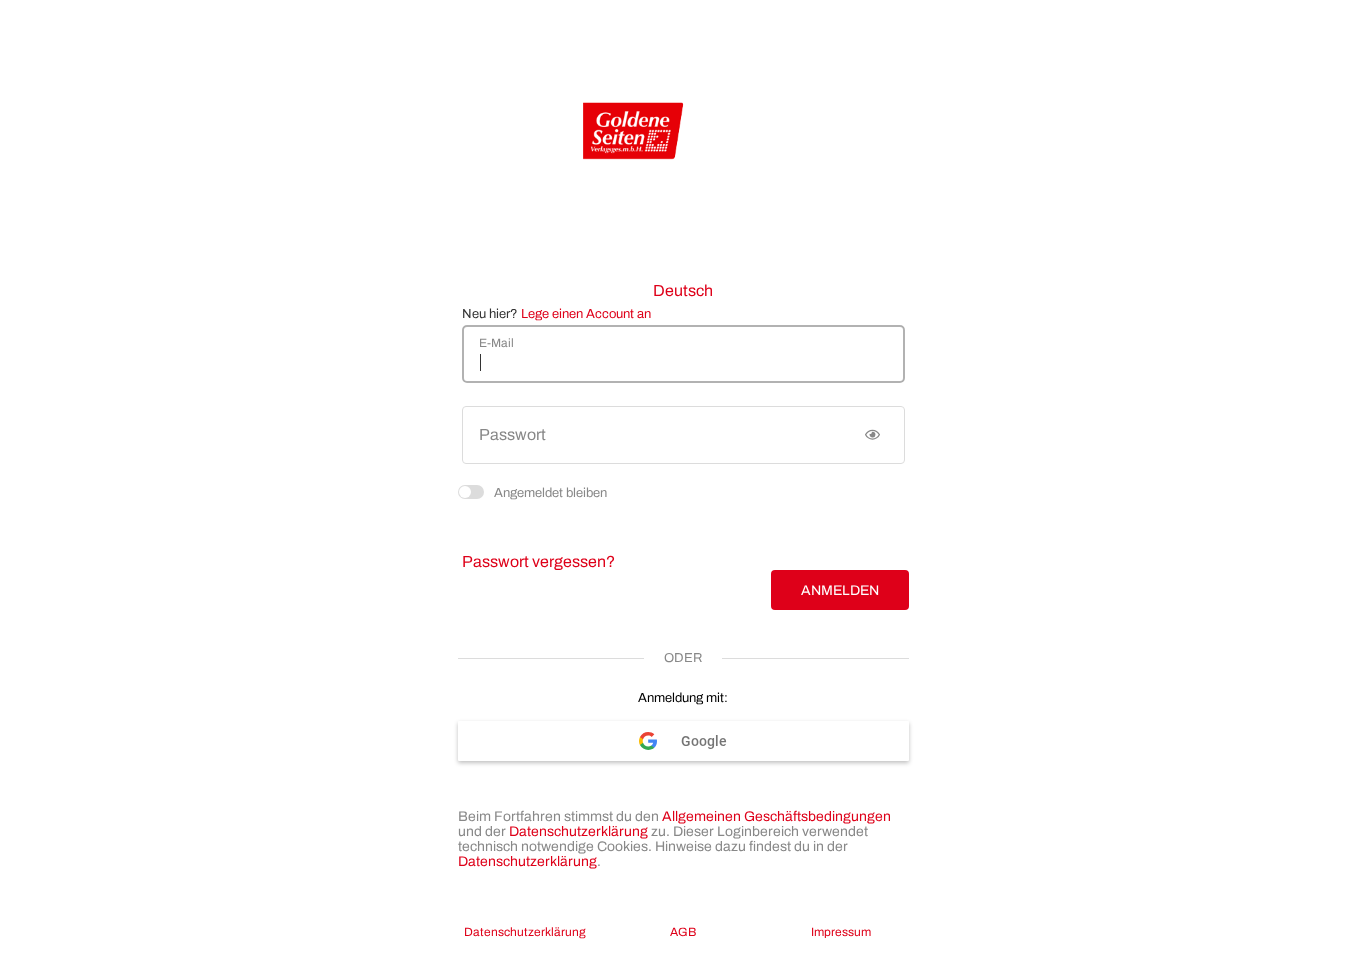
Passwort (512, 434)
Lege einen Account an (586, 314)
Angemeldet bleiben (550, 491)
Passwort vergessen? (538, 561)
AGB (683, 932)
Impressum (841, 932)
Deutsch (683, 290)
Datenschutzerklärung (578, 831)
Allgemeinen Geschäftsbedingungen (776, 816)
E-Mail (496, 343)
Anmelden (840, 590)
